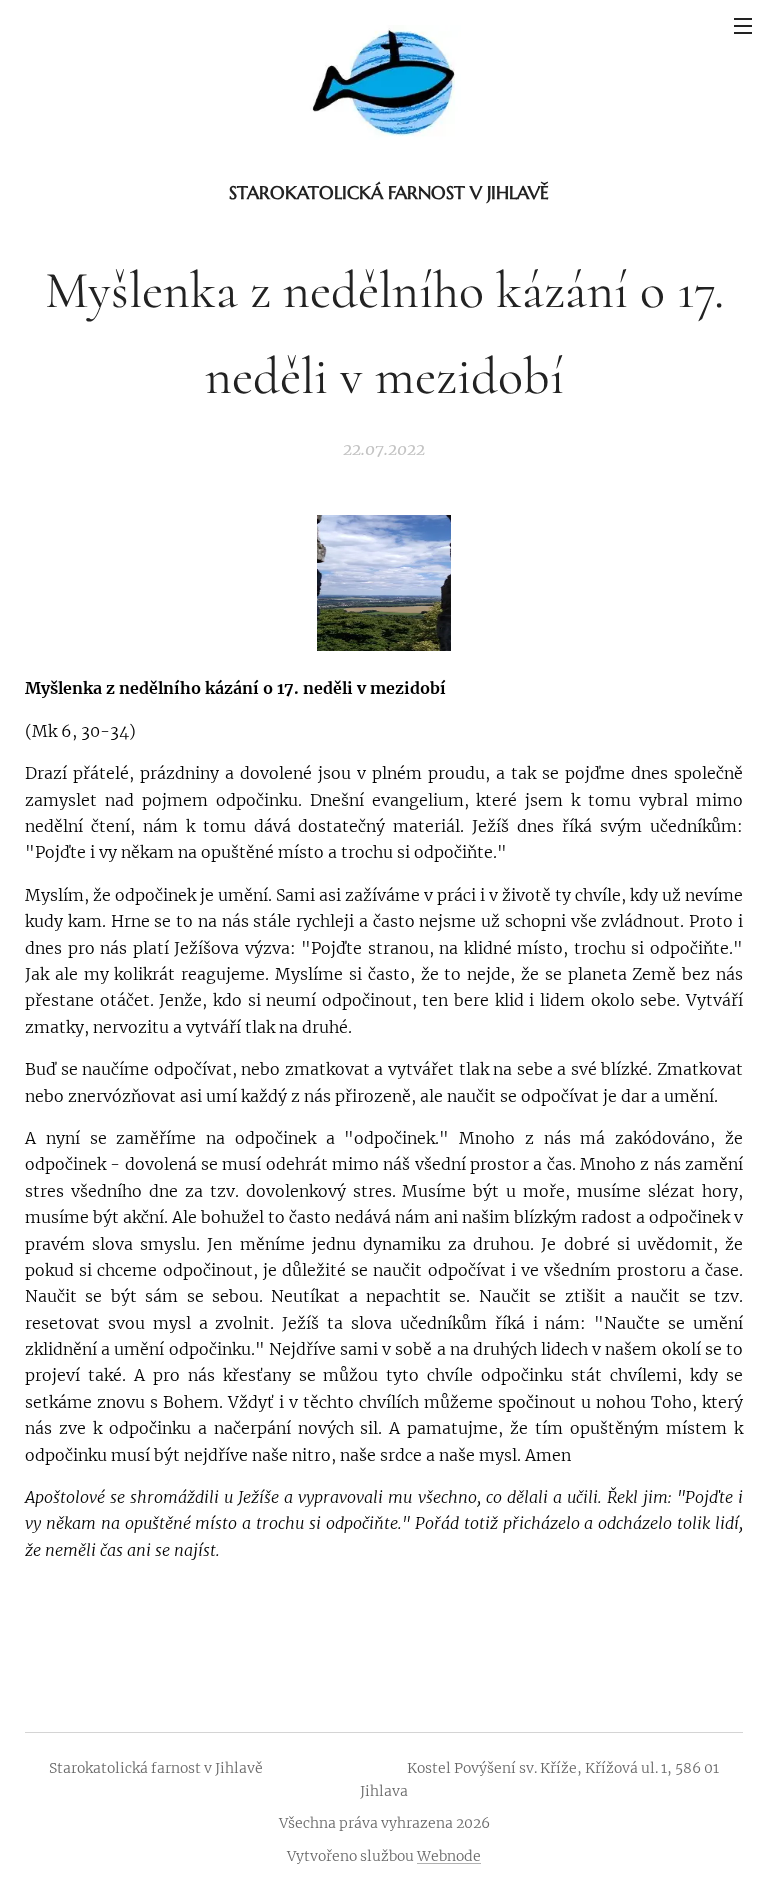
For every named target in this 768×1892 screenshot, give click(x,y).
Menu (743, 25)
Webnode (449, 1856)
